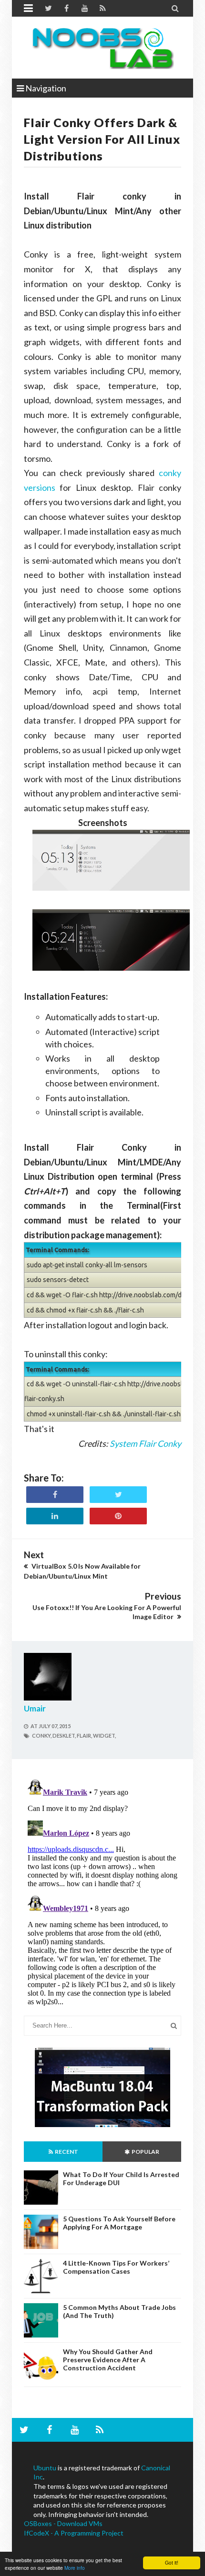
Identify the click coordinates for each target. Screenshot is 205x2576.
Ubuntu (45, 2468)
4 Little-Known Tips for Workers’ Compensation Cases (116, 2267)
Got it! (172, 2562)
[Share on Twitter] (118, 1495)
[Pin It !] (118, 1516)
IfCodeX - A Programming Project (74, 2533)
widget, (104, 1736)
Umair (35, 1708)
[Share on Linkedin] (55, 1516)
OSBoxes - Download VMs (63, 2523)
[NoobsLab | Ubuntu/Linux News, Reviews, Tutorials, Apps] (102, 48)
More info (75, 2568)
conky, (42, 1736)
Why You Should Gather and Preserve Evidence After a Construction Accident (108, 2360)
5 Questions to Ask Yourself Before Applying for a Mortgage (119, 2223)
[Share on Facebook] (55, 1495)
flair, (84, 1736)
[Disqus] (102, 1895)
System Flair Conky (145, 1443)
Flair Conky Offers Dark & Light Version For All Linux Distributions (102, 139)
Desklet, (64, 1736)
